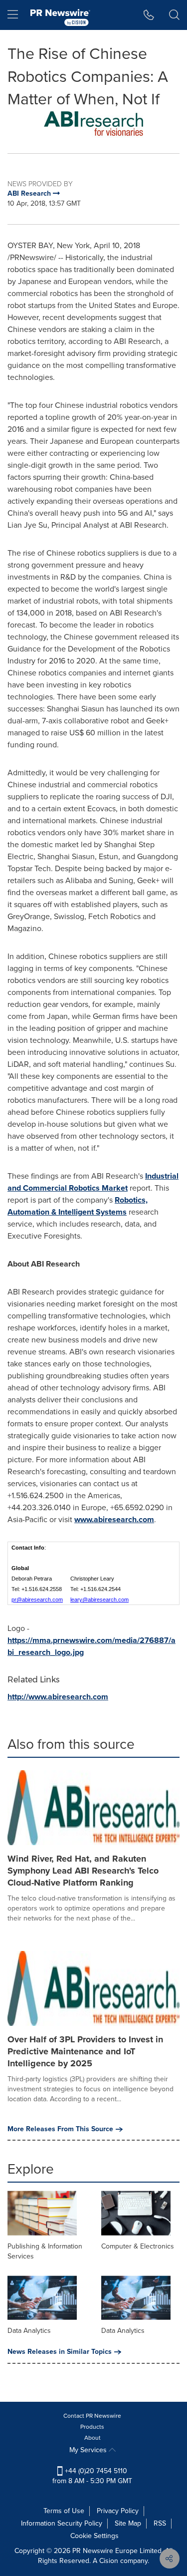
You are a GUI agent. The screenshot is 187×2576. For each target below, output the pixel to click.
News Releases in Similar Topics (60, 2352)
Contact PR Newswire (92, 2416)
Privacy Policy (118, 2511)
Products (92, 2427)
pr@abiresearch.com (37, 1600)
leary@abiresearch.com (99, 1600)
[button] (93, 125)
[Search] (174, 15)
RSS (160, 2523)
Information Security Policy (62, 2523)
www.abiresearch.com (114, 1519)
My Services (89, 2450)
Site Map (128, 2523)
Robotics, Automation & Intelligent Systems (78, 1206)
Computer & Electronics (138, 2246)
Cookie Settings (94, 2536)
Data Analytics (29, 2331)
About (93, 2438)
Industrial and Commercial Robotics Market (93, 1182)
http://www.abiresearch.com (58, 1697)
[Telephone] (149, 15)
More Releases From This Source (60, 2129)
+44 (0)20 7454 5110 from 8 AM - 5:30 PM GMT (92, 2476)
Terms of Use (64, 2511)
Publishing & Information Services (45, 2251)
